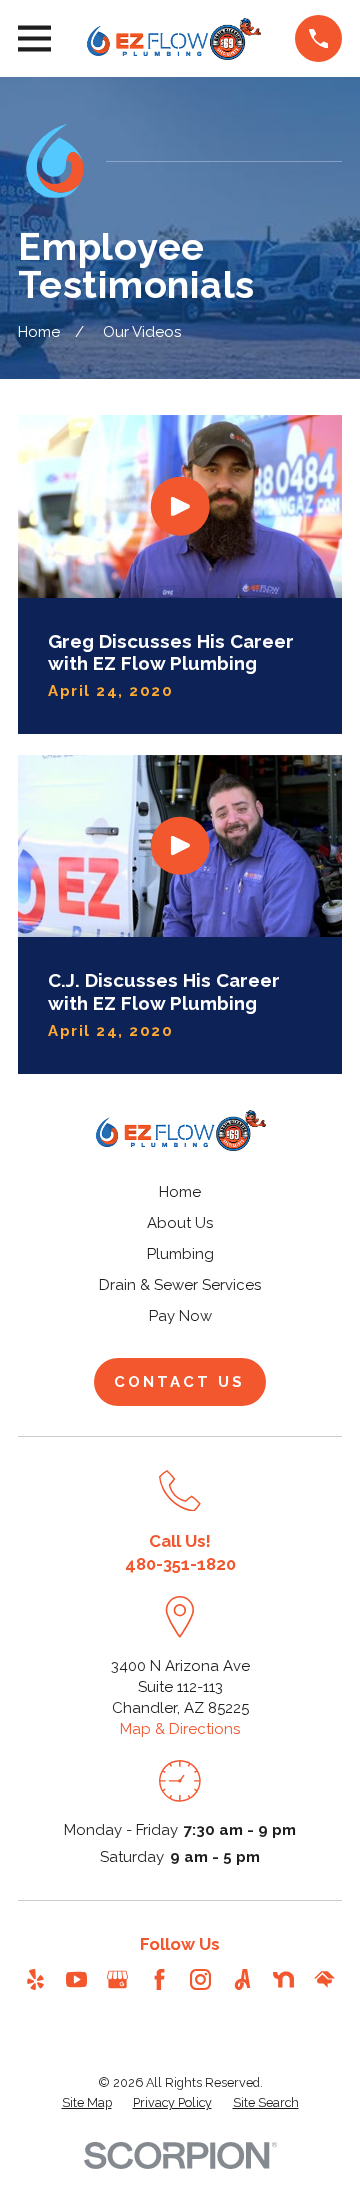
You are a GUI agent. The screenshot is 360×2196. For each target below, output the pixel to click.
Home (180, 1192)
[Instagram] (200, 1979)
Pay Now (180, 1316)
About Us (180, 1223)
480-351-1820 (180, 1564)
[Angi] (242, 1979)
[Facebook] (159, 1979)
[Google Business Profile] (117, 1979)
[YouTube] (76, 1979)
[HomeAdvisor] (324, 1979)
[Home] (173, 39)
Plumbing (180, 1254)
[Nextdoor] (283, 1979)
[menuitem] (87, 2103)
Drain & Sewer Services (180, 1285)
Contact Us (179, 1382)
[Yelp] (35, 1979)
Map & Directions (180, 1729)
